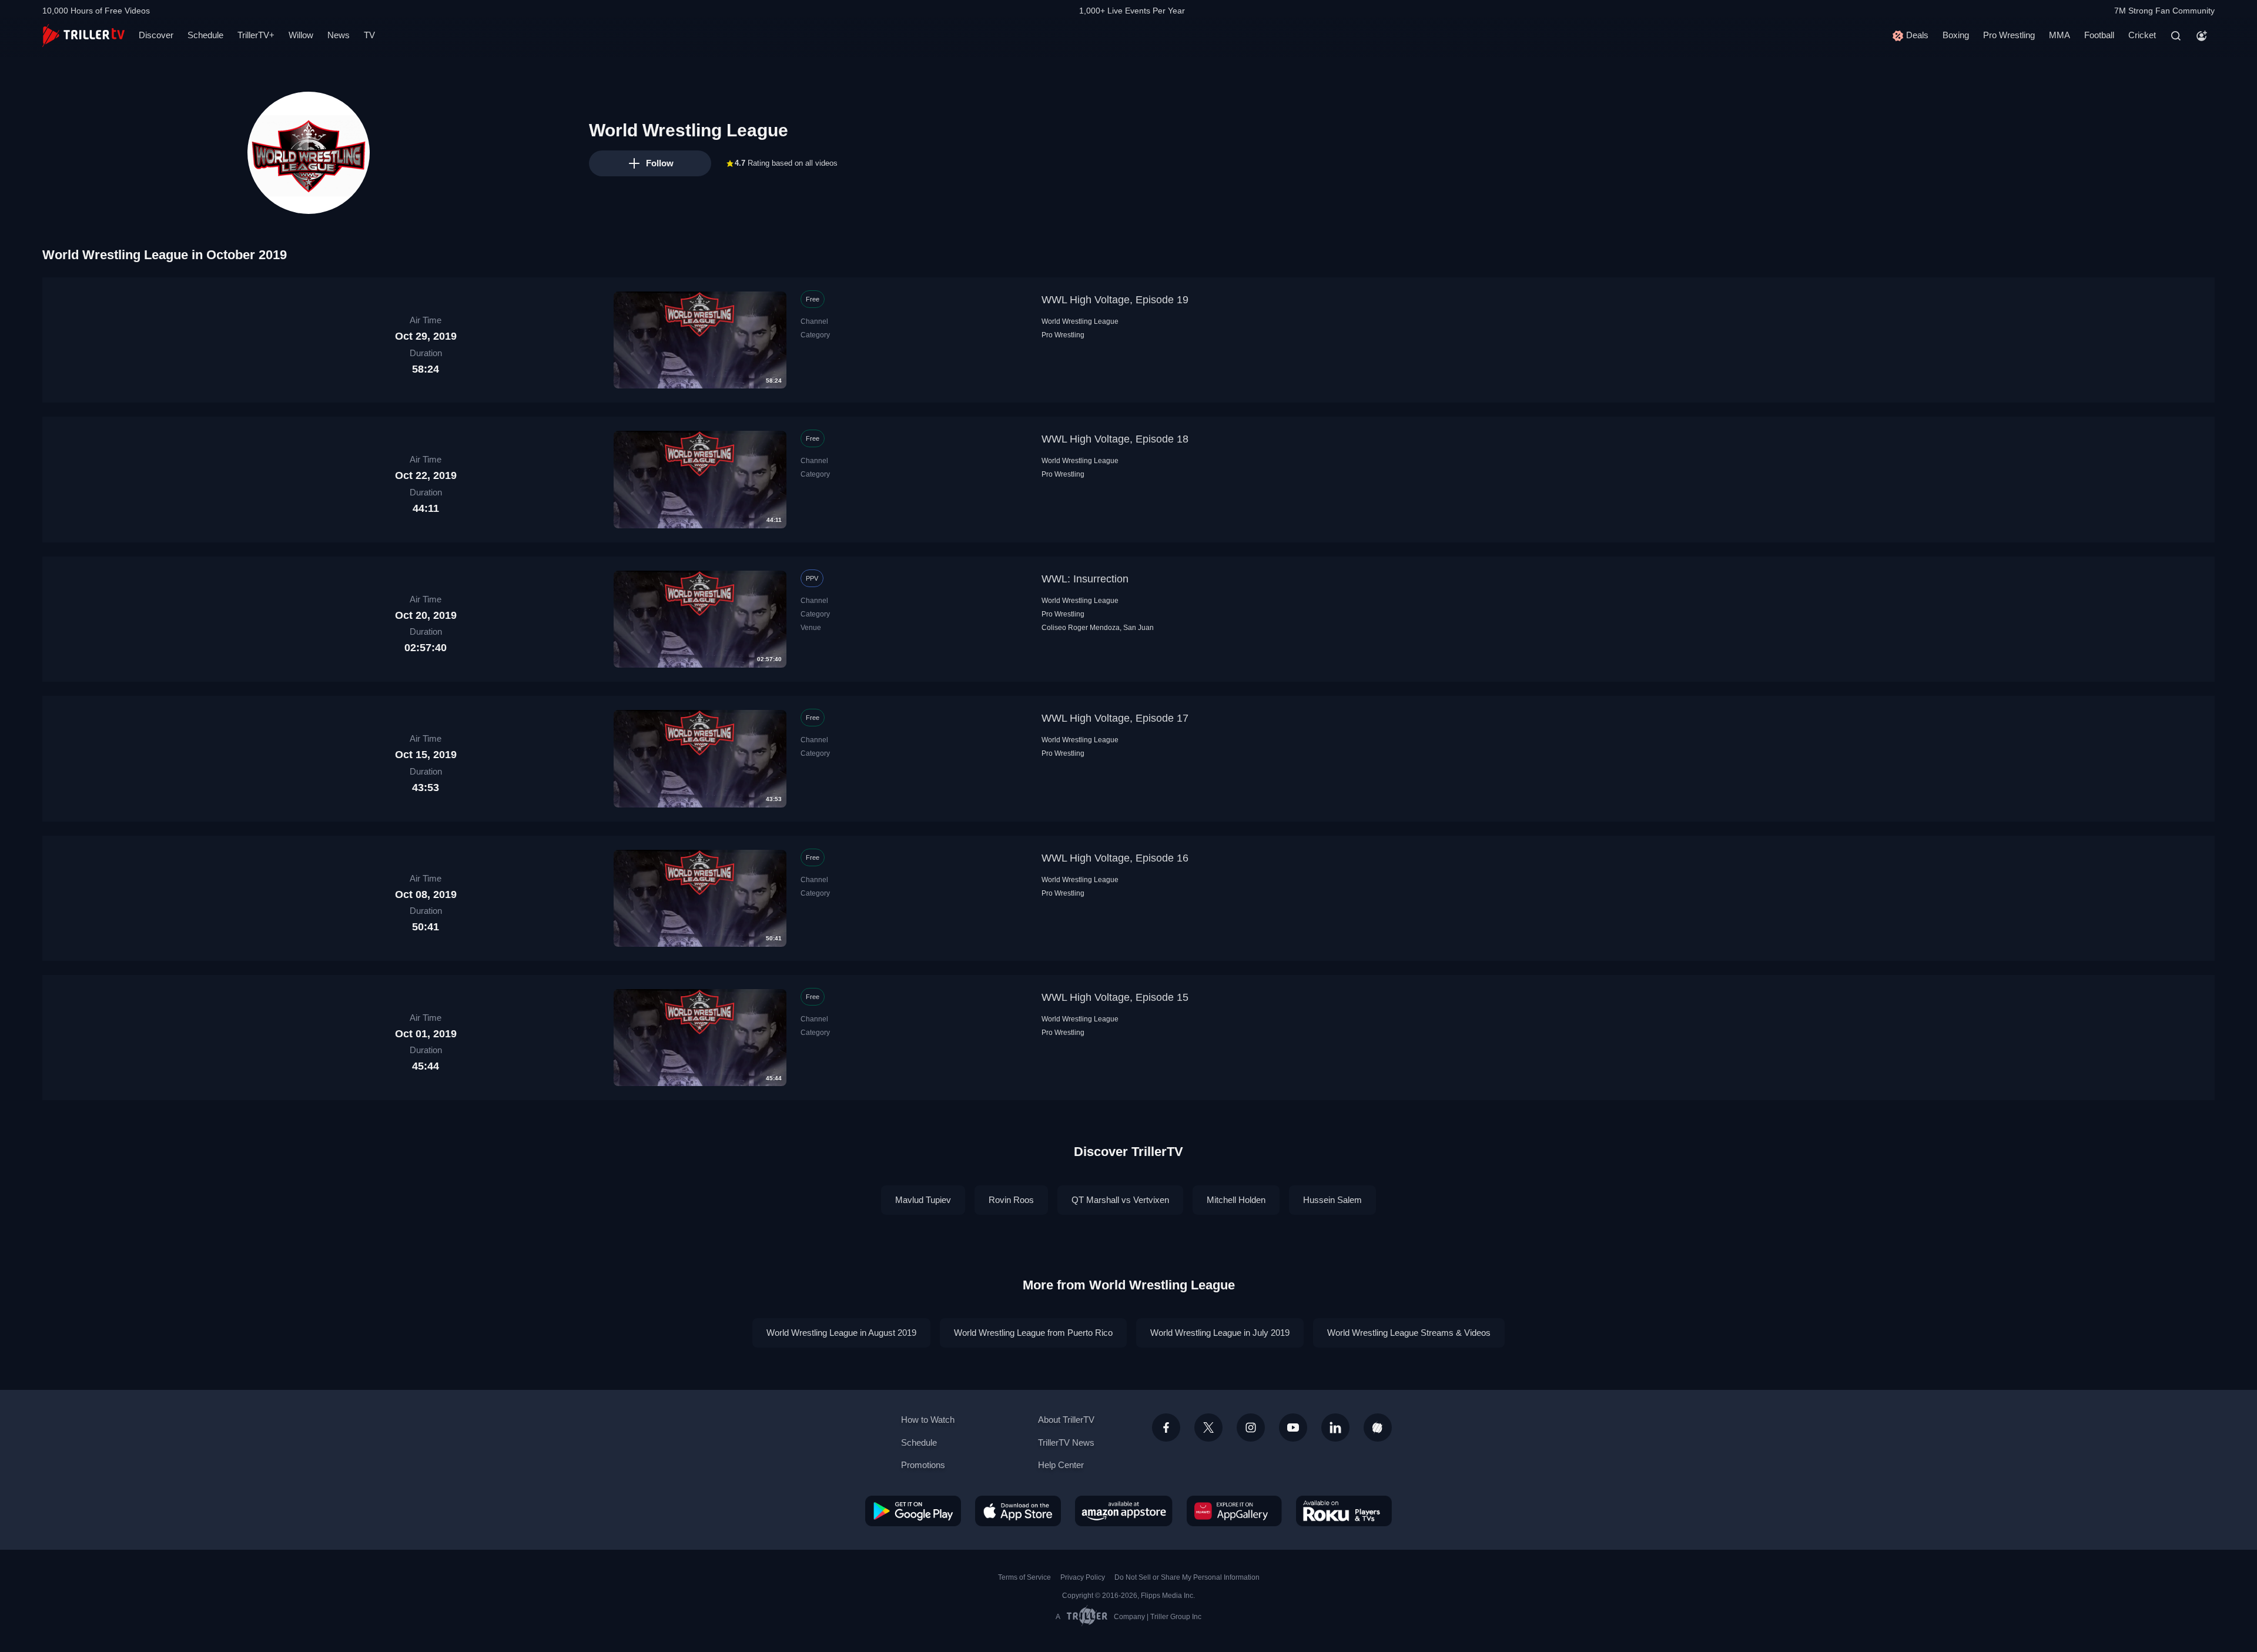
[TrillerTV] (83, 36)
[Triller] (1378, 1428)
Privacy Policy (1083, 1577)
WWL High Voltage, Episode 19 (1115, 300)
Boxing (1956, 35)
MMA (2060, 35)
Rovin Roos (1011, 1200)
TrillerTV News (1066, 1442)
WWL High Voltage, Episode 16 (1115, 858)
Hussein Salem (1332, 1200)
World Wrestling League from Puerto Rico (1033, 1333)
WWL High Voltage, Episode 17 (1115, 718)
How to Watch (928, 1420)
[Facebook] (1166, 1428)
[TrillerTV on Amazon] (1124, 1511)
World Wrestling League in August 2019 (841, 1333)
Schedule (205, 35)
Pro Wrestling (2009, 35)
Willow (301, 35)
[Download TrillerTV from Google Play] (913, 1511)
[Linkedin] (1335, 1428)
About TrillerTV (1066, 1420)
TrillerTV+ (256, 35)
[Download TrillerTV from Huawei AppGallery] (1234, 1511)
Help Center (1061, 1465)
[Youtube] (1293, 1428)
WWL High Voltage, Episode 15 (1115, 997)
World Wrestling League (1080, 321)
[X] (1208, 1428)
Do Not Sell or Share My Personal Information (1187, 1577)
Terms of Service (1024, 1577)
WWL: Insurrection (1085, 579)
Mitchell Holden (1236, 1200)
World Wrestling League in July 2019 (1220, 1333)
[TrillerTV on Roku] (1344, 1511)
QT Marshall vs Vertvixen (1120, 1200)
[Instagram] (1251, 1428)
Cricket (2142, 35)
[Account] (2202, 36)
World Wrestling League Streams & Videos (1409, 1333)
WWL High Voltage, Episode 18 (1115, 439)
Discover (156, 35)
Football (2099, 35)
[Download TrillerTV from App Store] (1018, 1511)
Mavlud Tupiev (923, 1200)
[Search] (2176, 36)
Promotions (923, 1465)
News (339, 35)
